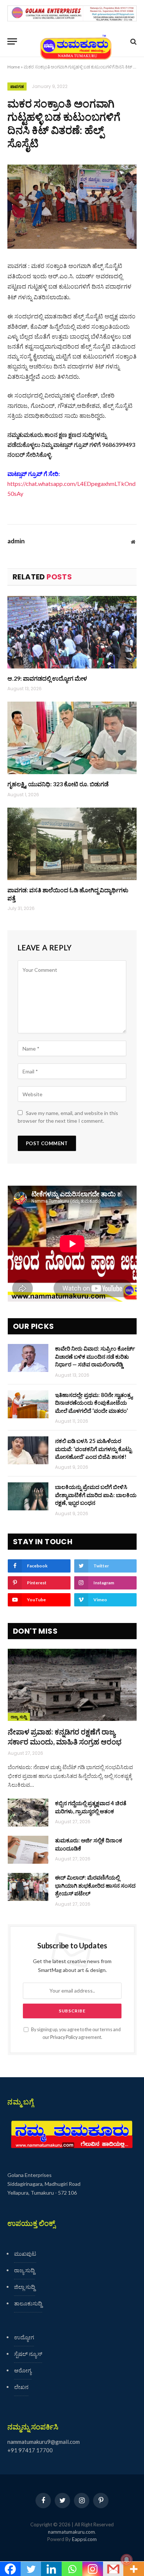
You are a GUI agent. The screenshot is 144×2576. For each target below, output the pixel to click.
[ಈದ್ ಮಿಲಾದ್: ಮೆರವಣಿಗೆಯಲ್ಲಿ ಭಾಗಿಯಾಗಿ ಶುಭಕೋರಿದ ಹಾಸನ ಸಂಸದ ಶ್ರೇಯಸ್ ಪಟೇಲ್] (28, 1887)
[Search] (133, 41)
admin (16, 541)
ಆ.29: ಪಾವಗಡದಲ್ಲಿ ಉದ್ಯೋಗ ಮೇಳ (47, 678)
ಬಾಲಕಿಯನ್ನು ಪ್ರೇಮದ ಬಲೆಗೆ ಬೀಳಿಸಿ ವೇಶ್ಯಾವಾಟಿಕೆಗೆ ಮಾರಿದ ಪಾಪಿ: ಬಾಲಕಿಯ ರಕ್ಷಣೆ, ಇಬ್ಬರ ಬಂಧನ (96, 1495)
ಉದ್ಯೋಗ (24, 2337)
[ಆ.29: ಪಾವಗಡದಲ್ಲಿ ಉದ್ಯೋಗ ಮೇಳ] (72, 632)
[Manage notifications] (127, 2560)
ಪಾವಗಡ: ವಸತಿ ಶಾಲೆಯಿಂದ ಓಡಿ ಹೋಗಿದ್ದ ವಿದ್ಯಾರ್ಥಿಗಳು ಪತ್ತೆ (68, 894)
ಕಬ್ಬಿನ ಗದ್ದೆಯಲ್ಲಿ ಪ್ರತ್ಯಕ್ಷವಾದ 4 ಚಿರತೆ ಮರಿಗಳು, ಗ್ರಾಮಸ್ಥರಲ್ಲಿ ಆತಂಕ (91, 1807)
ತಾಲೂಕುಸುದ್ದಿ (28, 2303)
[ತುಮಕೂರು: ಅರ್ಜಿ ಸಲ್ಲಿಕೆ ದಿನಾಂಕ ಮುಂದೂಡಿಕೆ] (28, 1850)
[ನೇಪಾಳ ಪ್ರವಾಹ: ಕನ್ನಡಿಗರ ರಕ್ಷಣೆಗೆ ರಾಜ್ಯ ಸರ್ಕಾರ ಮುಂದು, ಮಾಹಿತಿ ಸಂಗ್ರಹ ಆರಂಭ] (72, 1685)
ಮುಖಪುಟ (25, 2254)
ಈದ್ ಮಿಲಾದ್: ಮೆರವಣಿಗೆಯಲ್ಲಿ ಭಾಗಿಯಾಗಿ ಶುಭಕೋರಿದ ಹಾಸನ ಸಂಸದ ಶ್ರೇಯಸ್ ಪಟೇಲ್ (95, 1885)
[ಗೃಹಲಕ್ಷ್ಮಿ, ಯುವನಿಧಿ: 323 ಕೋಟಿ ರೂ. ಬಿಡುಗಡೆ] (72, 738)
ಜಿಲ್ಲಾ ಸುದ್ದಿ (25, 2287)
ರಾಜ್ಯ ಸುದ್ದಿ (19, 1717)
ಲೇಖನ (21, 2387)
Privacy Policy (64, 2037)
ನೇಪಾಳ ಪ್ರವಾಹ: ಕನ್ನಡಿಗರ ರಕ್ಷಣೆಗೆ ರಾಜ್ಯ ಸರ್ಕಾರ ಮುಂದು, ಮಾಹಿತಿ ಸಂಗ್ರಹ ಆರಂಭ (65, 1737)
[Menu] (12, 41)
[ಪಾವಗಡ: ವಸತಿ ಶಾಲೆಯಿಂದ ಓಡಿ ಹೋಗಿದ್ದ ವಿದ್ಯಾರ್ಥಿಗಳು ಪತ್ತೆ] (72, 844)
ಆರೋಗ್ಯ (23, 2370)
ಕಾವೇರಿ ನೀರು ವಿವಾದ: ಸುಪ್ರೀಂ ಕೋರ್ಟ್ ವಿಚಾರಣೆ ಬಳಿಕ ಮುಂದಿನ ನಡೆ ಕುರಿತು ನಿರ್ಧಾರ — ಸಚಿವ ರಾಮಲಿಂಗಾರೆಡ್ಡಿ (95, 1356)
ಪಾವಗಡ (17, 87)
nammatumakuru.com (71, 2532)
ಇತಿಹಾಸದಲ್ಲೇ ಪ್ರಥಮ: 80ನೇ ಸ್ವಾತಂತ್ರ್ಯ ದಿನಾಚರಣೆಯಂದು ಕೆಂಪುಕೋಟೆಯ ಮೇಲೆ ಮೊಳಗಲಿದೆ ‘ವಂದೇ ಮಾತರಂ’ (94, 1403)
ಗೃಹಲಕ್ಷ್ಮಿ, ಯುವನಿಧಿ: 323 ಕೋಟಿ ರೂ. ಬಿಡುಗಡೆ (58, 784)
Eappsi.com (84, 2539)
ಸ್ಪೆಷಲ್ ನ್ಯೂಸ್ (28, 2354)
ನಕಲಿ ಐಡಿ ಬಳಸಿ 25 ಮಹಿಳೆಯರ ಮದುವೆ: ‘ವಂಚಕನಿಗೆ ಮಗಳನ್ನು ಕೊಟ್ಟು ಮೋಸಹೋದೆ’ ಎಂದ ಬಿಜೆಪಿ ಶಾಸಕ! (93, 1449)
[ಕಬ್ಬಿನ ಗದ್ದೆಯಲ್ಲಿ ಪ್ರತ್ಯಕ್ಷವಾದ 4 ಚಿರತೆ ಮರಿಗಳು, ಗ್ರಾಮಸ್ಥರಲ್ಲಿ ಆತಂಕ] (28, 1813)
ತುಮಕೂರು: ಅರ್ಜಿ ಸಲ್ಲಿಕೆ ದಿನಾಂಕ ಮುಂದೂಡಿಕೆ (89, 1844)
